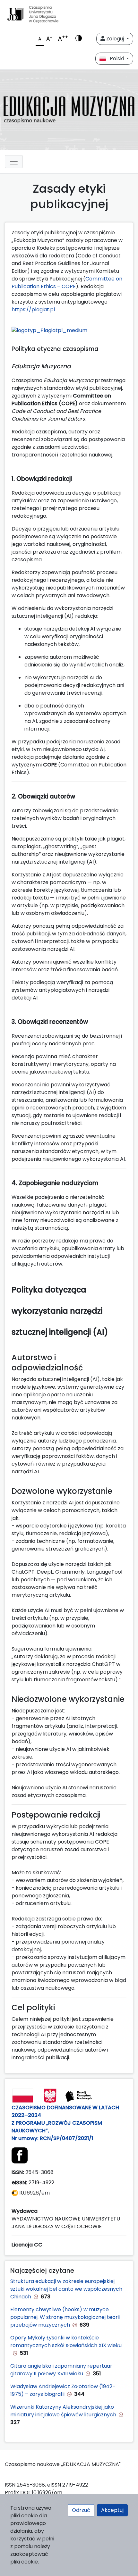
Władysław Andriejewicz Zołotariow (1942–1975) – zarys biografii (63, 2390)
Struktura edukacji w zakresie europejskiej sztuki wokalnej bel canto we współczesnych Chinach (66, 2289)
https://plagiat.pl (34, 309)
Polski (116, 59)
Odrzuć (81, 2510)
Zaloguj (115, 39)
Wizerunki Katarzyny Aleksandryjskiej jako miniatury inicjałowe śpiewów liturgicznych (63, 2411)
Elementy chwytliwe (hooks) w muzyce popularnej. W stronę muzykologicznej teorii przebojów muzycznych (65, 2317)
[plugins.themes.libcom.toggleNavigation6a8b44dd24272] (14, 162)
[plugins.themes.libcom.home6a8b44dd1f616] (69, 110)
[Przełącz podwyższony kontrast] (79, 39)
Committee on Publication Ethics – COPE (67, 283)
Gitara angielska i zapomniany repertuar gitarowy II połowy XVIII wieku (61, 2370)
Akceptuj (112, 2510)
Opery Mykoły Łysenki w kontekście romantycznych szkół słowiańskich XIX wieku (66, 2342)
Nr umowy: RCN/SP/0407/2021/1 (54, 2138)
